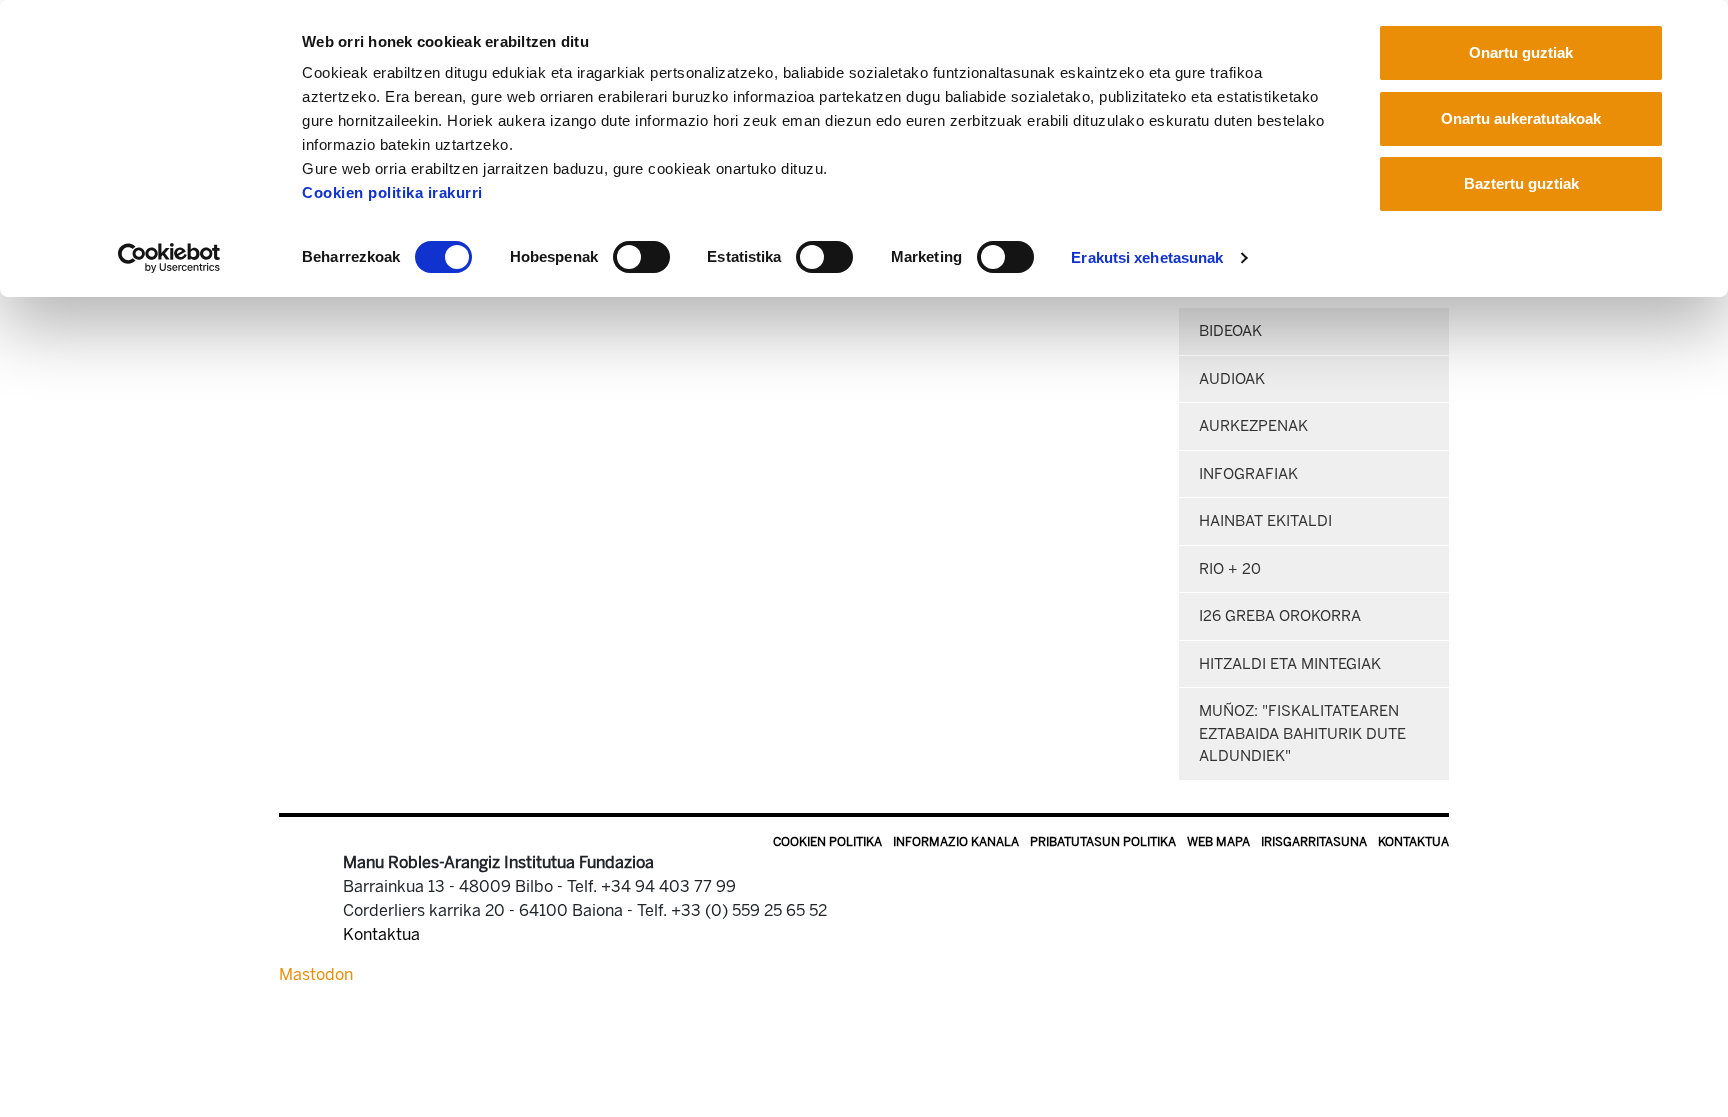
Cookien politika (827, 842)
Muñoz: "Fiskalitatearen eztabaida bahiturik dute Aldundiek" (1302, 733)
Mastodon (316, 974)
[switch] (641, 257)
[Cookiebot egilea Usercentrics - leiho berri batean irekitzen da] (169, 258)
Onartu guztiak (1521, 52)
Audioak (1232, 379)
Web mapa (1218, 842)
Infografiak (1248, 474)
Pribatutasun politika (1103, 842)
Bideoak (1230, 331)
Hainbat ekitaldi (1265, 521)
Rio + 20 (1230, 569)
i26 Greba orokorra (1280, 616)
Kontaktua (1413, 842)
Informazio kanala (956, 842)
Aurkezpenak (1253, 426)
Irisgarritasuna (1314, 842)
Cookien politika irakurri (392, 192)
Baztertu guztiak (1521, 183)
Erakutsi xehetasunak (1147, 257)
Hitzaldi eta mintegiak (1290, 664)
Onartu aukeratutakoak (1521, 118)
